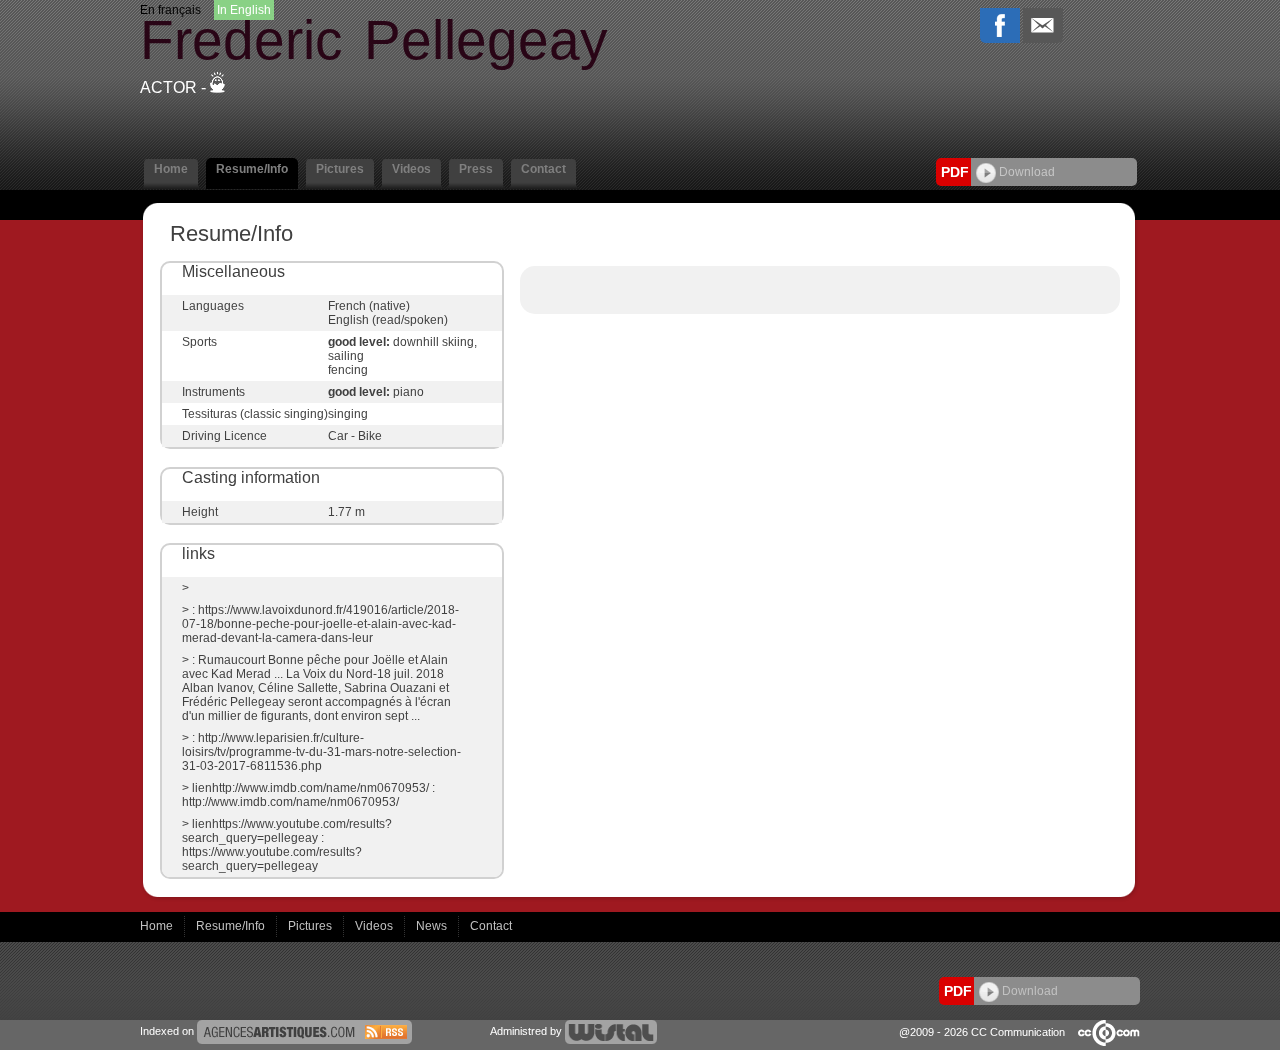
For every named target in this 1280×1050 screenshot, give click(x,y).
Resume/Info (232, 926)
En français (170, 10)
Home (158, 926)
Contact (491, 926)
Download (1025, 172)
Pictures (311, 926)
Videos (375, 926)
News (433, 926)
